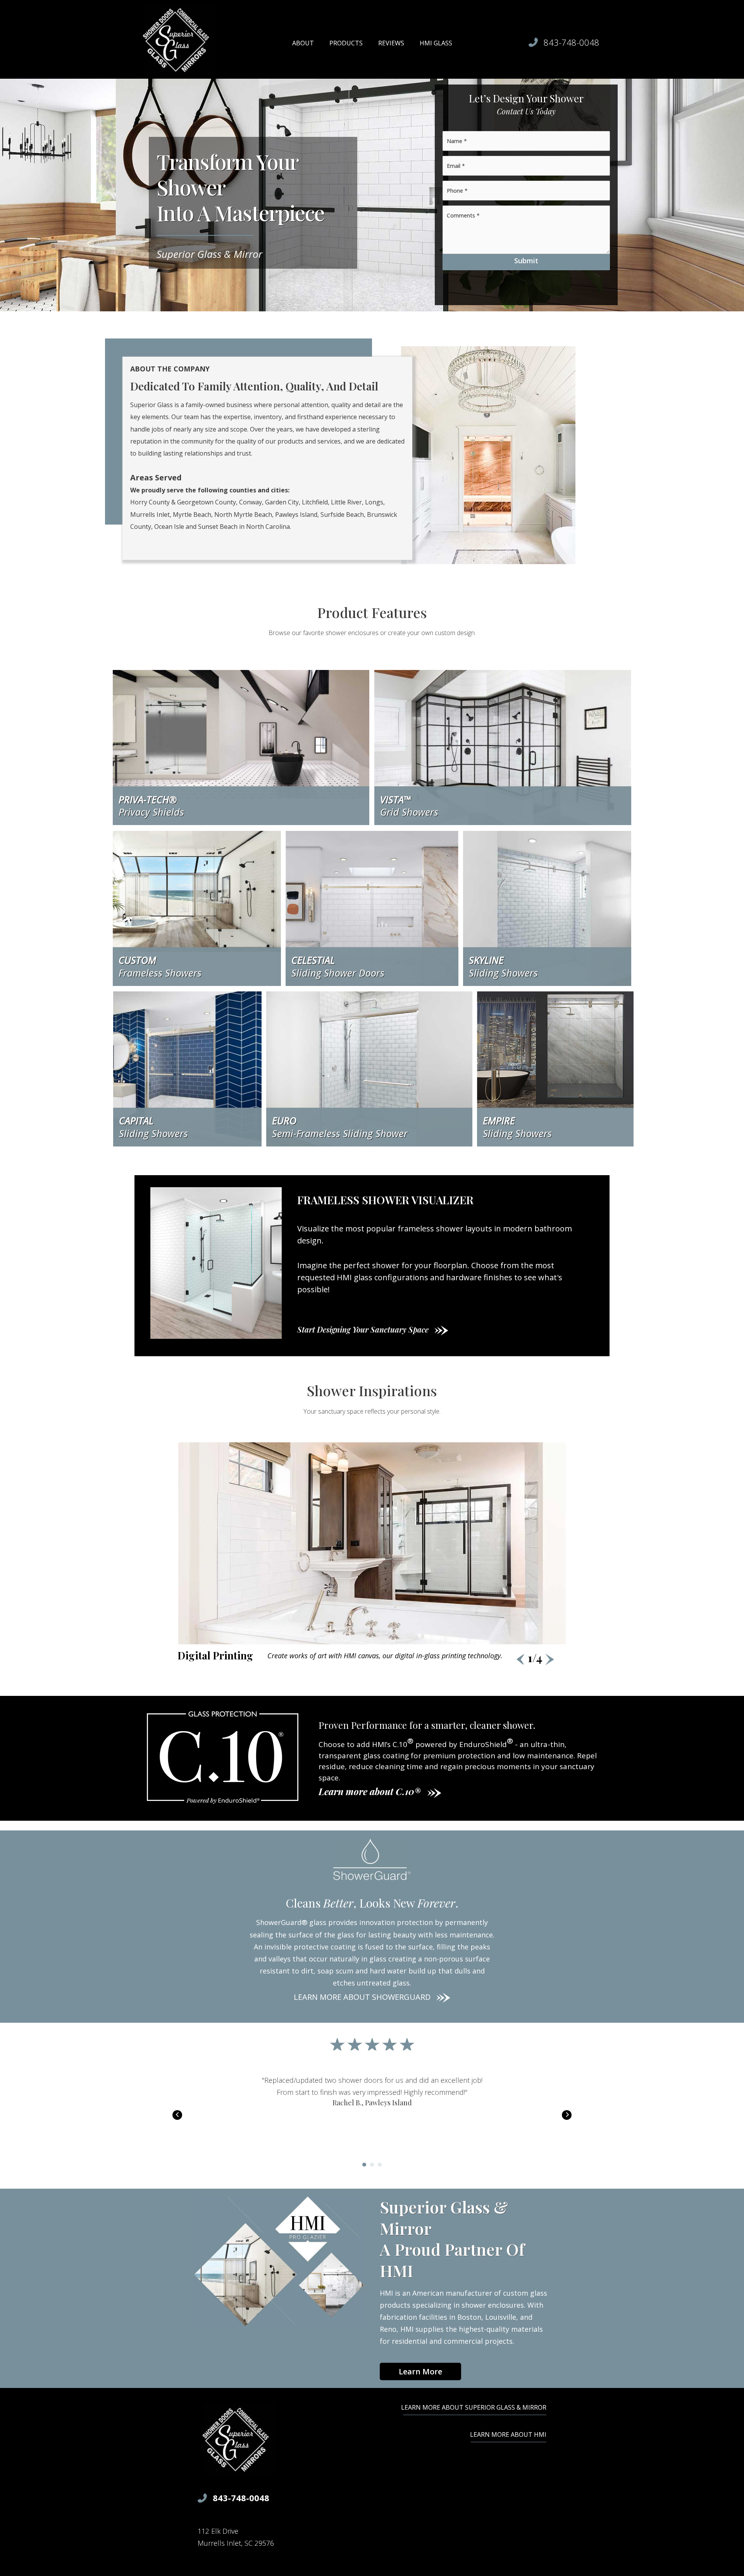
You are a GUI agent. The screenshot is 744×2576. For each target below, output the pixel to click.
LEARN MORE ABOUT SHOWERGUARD (362, 1997)
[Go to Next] (567, 2115)
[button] (550, 1660)
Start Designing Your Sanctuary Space (364, 1329)
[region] (372, 1554)
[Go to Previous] (177, 2115)
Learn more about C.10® (369, 1791)
